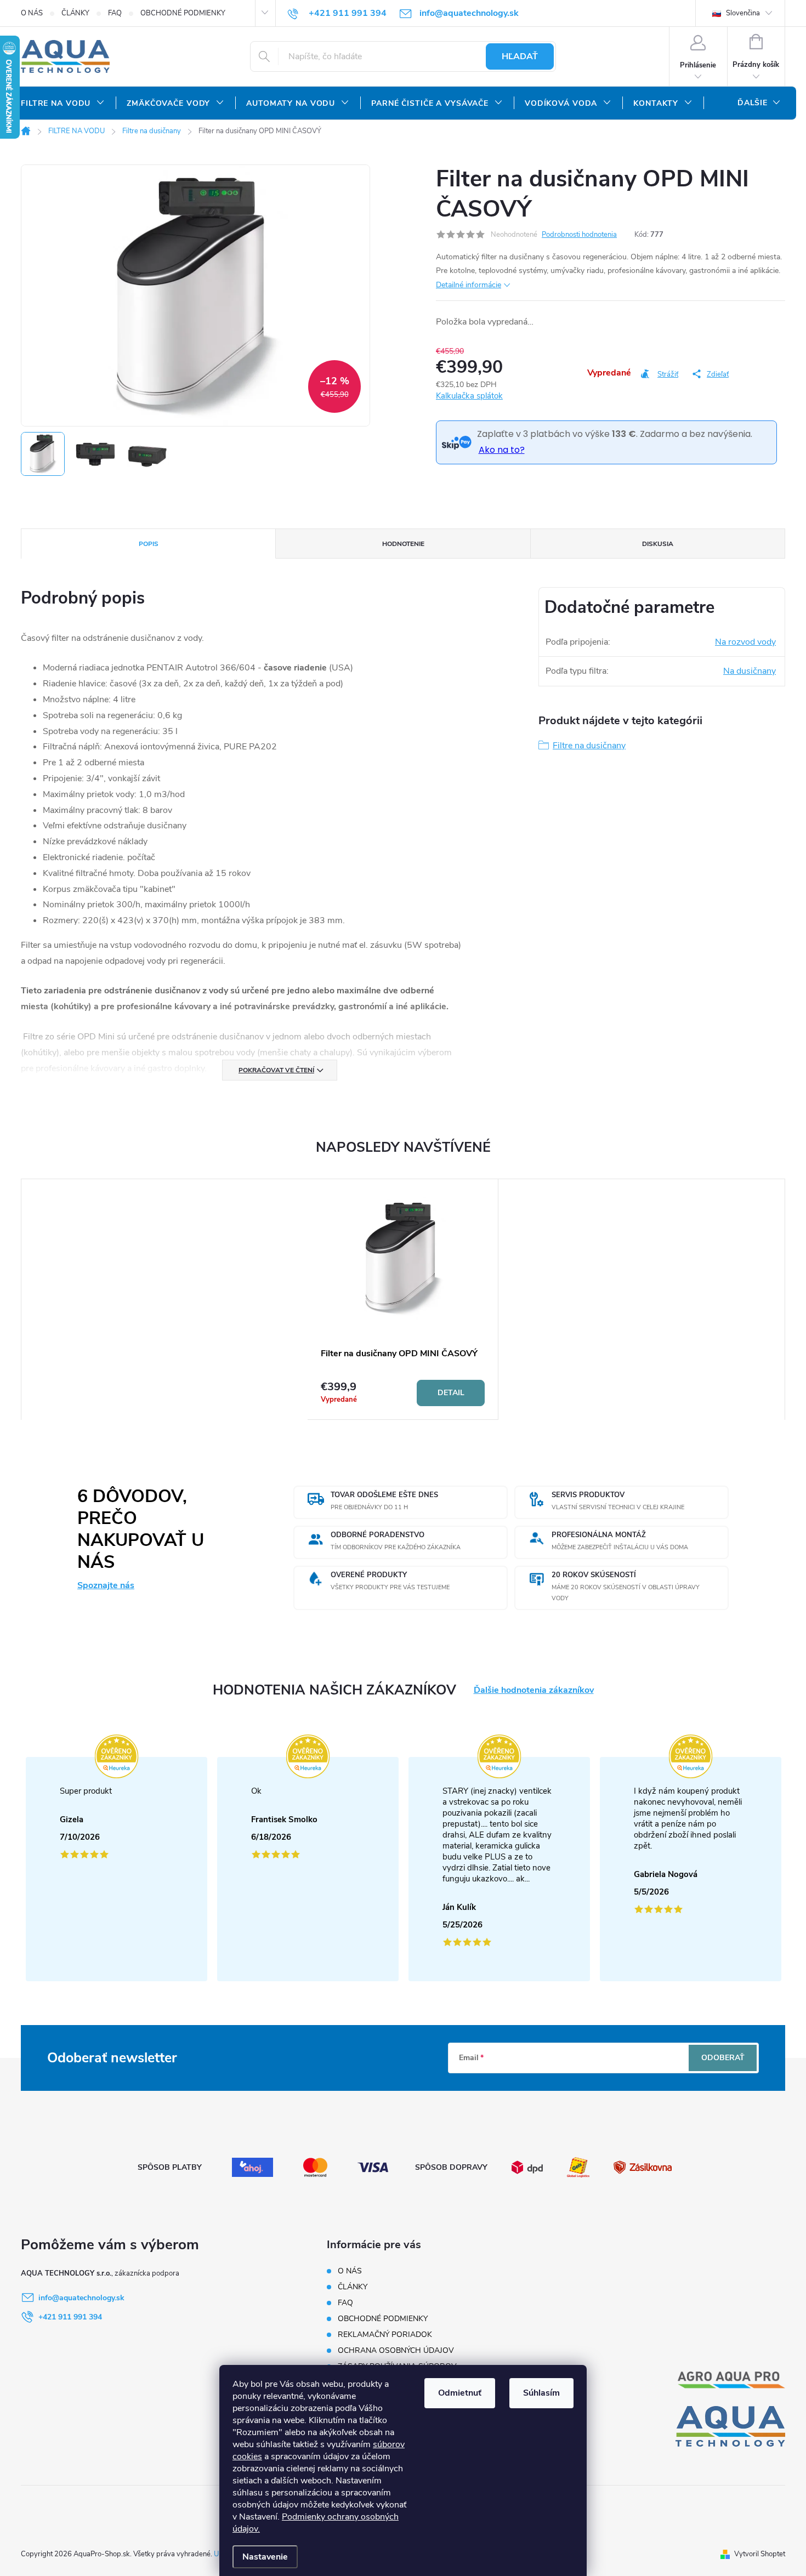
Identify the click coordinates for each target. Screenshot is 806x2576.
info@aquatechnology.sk (81, 2298)
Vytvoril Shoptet (760, 2554)
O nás (32, 13)
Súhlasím (541, 2393)
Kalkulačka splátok (469, 396)
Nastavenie (265, 2557)
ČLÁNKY (75, 13)
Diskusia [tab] (658, 544)
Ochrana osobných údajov (396, 2350)
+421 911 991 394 (70, 2317)
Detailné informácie (469, 285)
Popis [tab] (149, 544)
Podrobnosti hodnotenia (579, 235)
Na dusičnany (750, 671)
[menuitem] (63, 104)
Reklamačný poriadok (385, 2335)
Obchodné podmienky (183, 13)
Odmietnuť (460, 2393)
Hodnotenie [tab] (403, 544)
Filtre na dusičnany (589, 746)
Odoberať (723, 2058)
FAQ (115, 13)
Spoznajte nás (106, 1585)
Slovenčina (742, 13)
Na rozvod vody (745, 642)
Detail (451, 1393)
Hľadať (520, 56)
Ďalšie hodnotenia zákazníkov (534, 1690)
